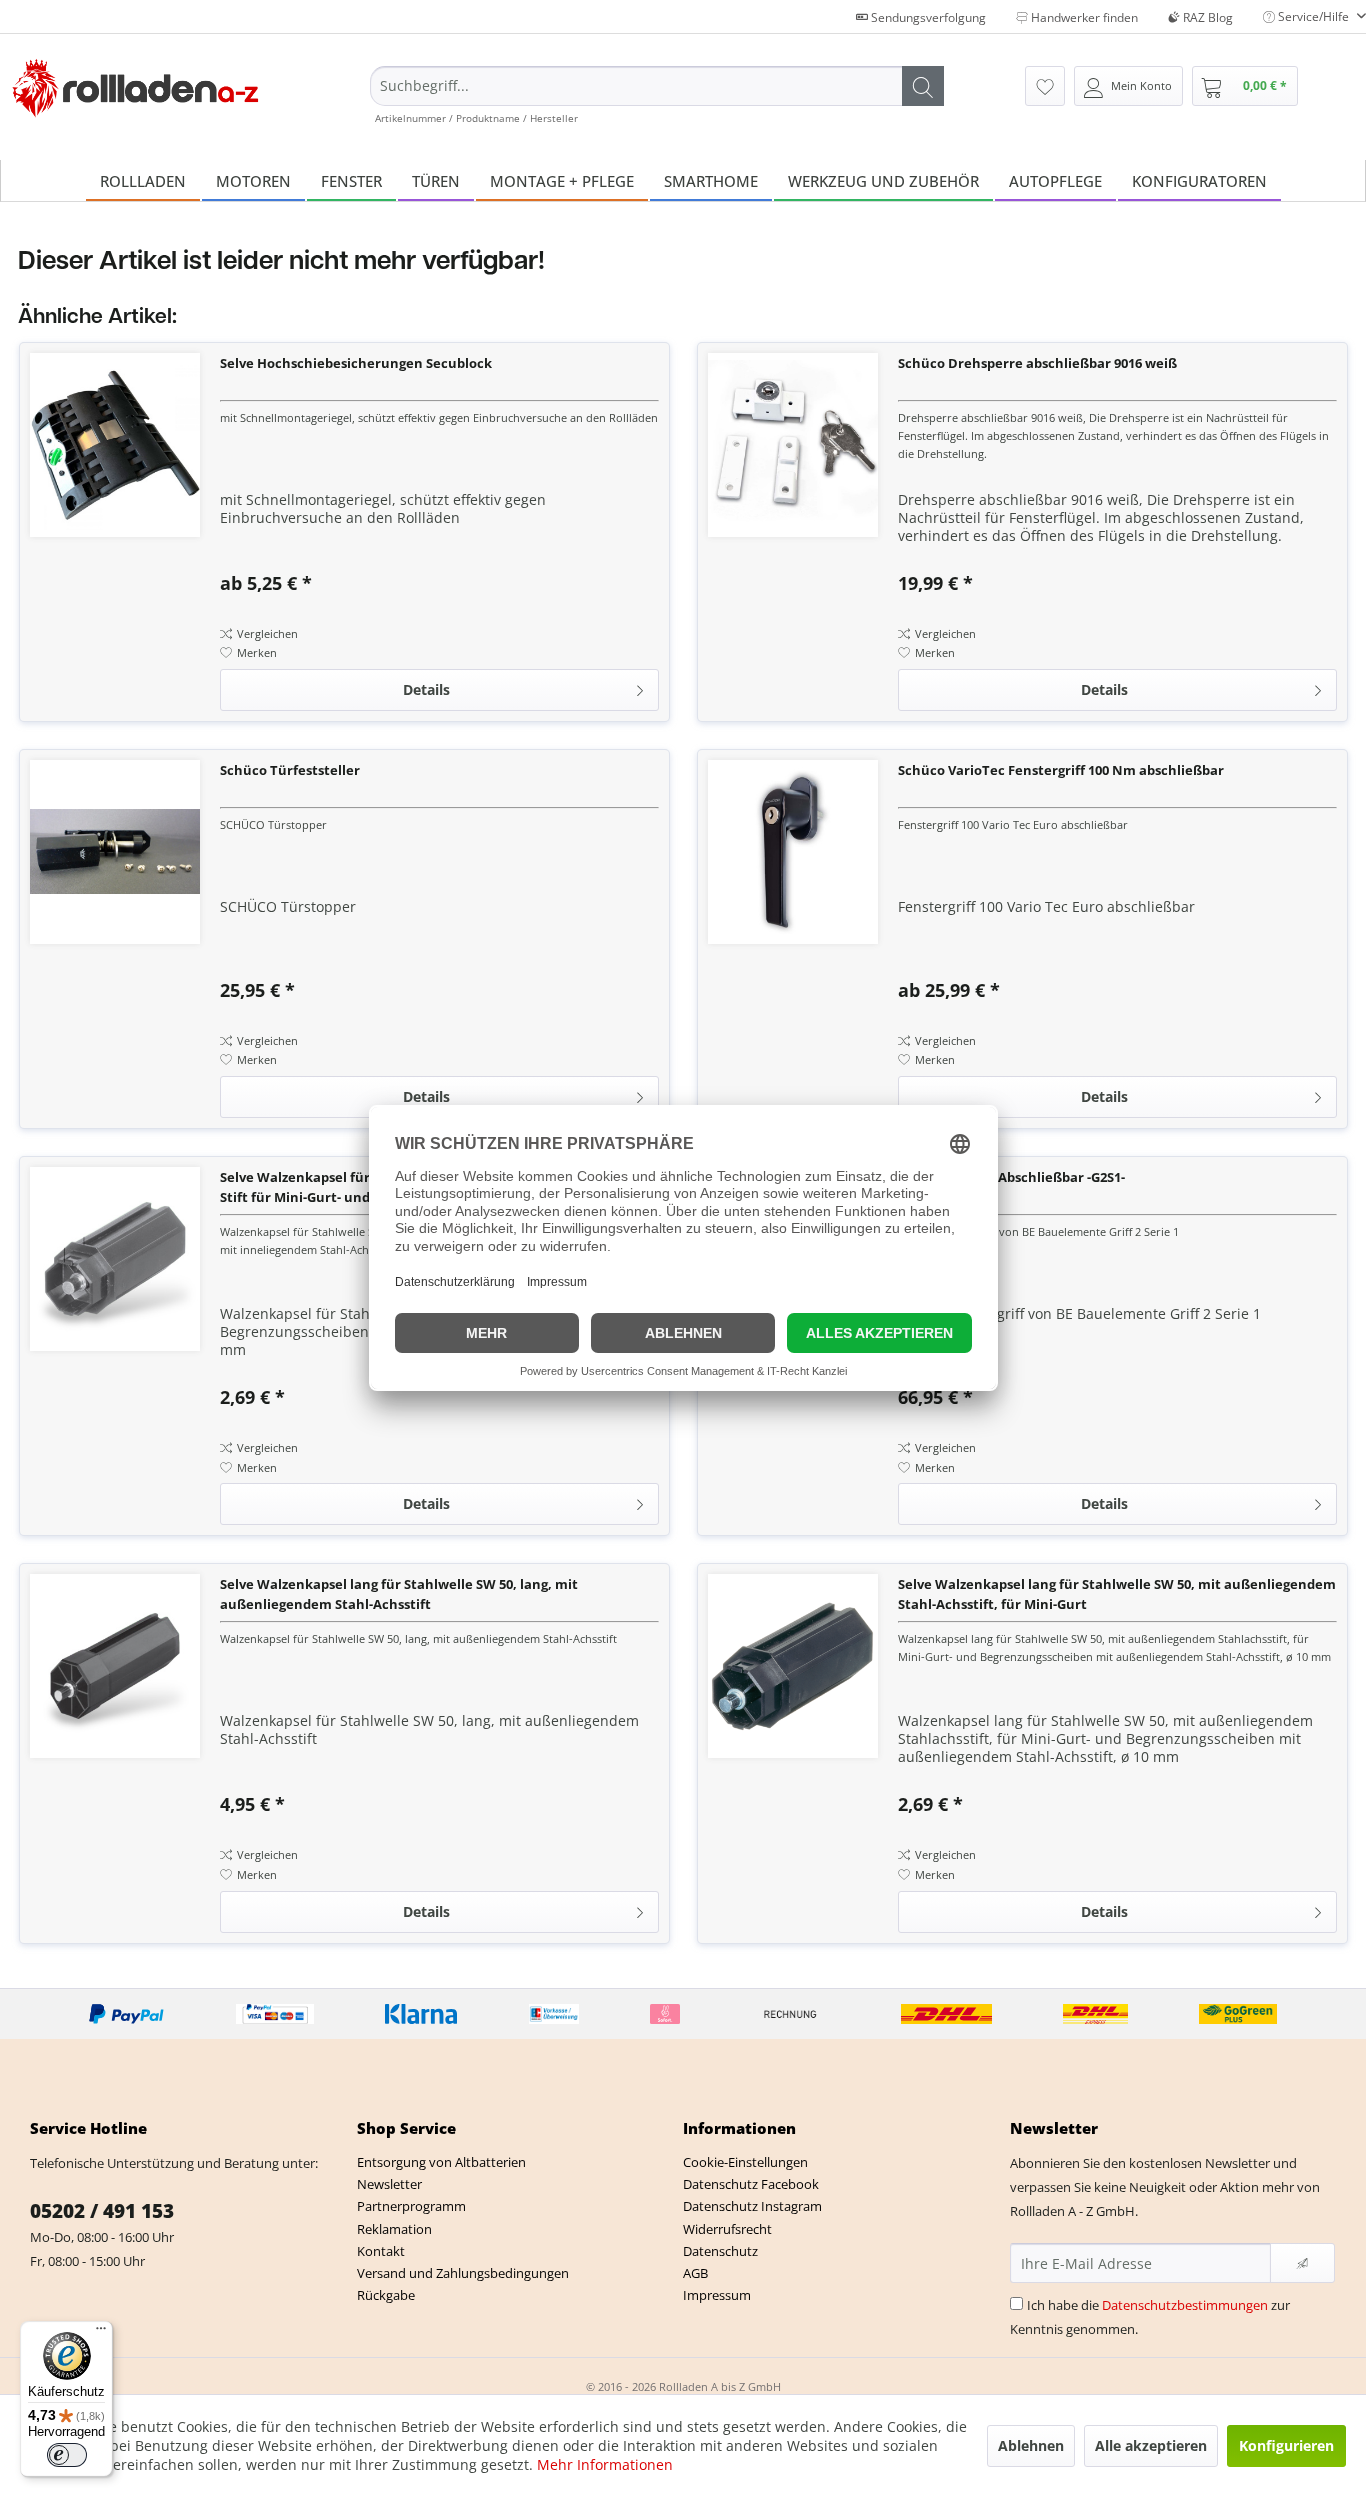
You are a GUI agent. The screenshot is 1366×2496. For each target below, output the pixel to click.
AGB (695, 2273)
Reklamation (394, 2229)
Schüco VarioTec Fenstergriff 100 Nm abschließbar (1061, 770)
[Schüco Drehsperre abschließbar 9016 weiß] (793, 445)
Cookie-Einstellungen (745, 2162)
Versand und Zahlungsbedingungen (463, 2273)
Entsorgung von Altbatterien (441, 2162)
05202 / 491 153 (102, 2211)
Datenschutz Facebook (751, 2184)
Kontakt (381, 2251)
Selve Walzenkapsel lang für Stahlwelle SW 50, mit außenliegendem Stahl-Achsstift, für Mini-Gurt (1117, 1594)
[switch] (67, 2455)
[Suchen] (923, 86)
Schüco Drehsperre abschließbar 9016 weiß (1037, 363)
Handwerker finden (1083, 17)
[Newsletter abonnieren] (1302, 2263)
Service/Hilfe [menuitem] (1313, 16)
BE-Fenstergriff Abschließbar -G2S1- (1011, 1177)
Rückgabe (386, 2295)
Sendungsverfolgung (927, 17)
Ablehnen (1031, 2445)
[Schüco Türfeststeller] (115, 852)
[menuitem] (657, 95)
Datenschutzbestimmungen (1185, 2305)
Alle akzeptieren (1151, 2445)
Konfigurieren (1286, 2445)
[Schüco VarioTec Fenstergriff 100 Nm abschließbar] (793, 852)
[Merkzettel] (1045, 86)
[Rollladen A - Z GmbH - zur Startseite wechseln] (135, 88)
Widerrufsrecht (727, 2229)
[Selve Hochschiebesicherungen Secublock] (115, 445)
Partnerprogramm (411, 2206)
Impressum (717, 2295)
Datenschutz (720, 2251)
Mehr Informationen (605, 2464)
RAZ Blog (1206, 17)
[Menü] (101, 2333)
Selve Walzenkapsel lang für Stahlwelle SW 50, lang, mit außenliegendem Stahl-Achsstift (399, 1594)
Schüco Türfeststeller (290, 770)
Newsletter (389, 2184)
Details (426, 689)
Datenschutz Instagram (752, 2206)
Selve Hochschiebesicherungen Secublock (356, 363)
